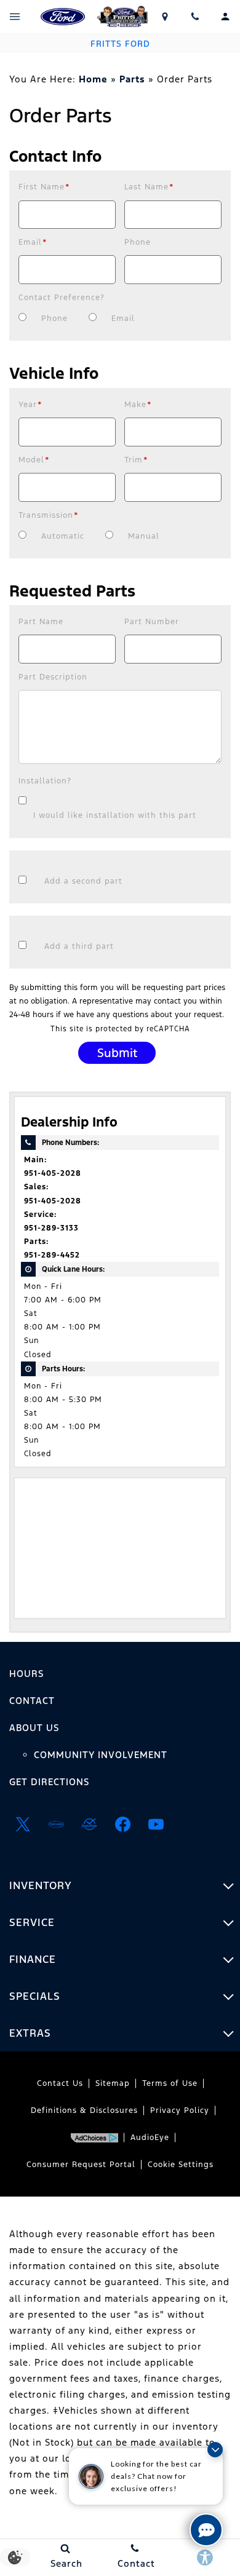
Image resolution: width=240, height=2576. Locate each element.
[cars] (56, 1824)
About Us (34, 1728)
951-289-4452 (52, 1255)
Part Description (53, 677)
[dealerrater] (89, 1824)
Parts (132, 79)
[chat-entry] (206, 2530)
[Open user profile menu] (225, 17)
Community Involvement (101, 1755)
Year (30, 405)
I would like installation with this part (115, 815)
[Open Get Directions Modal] (165, 17)
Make (138, 405)
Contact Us (60, 2083)
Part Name (41, 622)
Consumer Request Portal (81, 2165)
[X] (23, 1824)
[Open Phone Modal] (195, 17)
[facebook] (122, 1824)
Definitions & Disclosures (84, 2110)
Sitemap (113, 2083)
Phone (138, 242)
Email (33, 242)
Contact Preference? (62, 298)
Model (34, 460)
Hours (26, 1674)
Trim (136, 460)
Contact (32, 1701)
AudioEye (150, 2138)
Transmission (49, 515)
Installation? (45, 781)
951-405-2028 (53, 1173)
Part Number (152, 622)
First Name (44, 187)
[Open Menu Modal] (15, 17)
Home (93, 79)
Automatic (63, 536)
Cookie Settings (181, 2165)
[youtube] (156, 1824)
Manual (144, 536)
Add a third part (79, 946)
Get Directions (49, 1782)
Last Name (149, 187)
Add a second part (83, 881)
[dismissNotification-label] (215, 2450)
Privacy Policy (180, 2110)
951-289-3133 (51, 1228)
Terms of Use (170, 2083)
